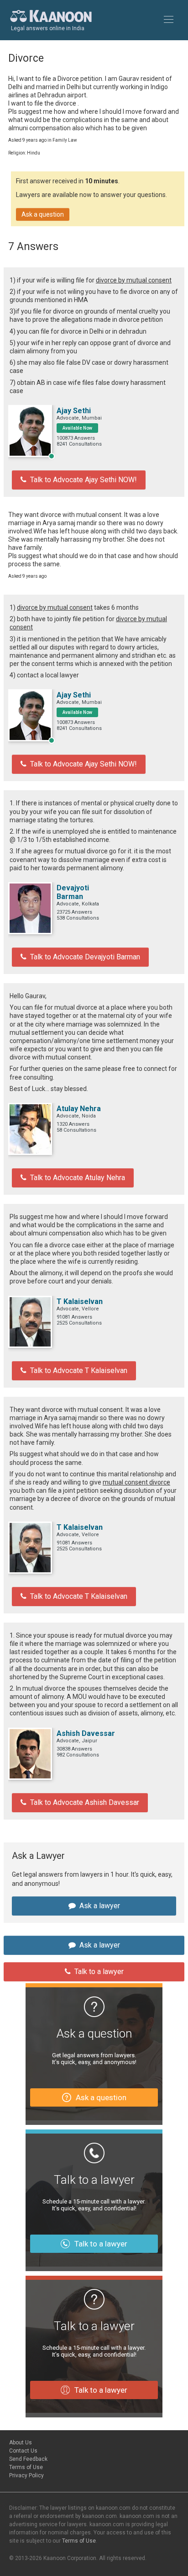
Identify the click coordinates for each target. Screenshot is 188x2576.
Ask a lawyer (100, 1906)
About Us (21, 2443)
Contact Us (23, 2451)
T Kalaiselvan (80, 1301)
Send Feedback (28, 2459)
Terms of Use (26, 2467)
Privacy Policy (26, 2475)
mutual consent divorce (136, 1482)
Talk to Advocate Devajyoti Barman (85, 957)
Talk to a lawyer (99, 1972)
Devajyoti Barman (73, 892)
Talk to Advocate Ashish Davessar (85, 1802)
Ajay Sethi (74, 411)
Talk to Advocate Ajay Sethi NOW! (84, 480)
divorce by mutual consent (134, 280)
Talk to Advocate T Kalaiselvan (79, 1370)
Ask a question (43, 214)
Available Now (77, 428)
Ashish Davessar (86, 1733)
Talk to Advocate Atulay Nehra (78, 1178)
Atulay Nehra (79, 1109)
